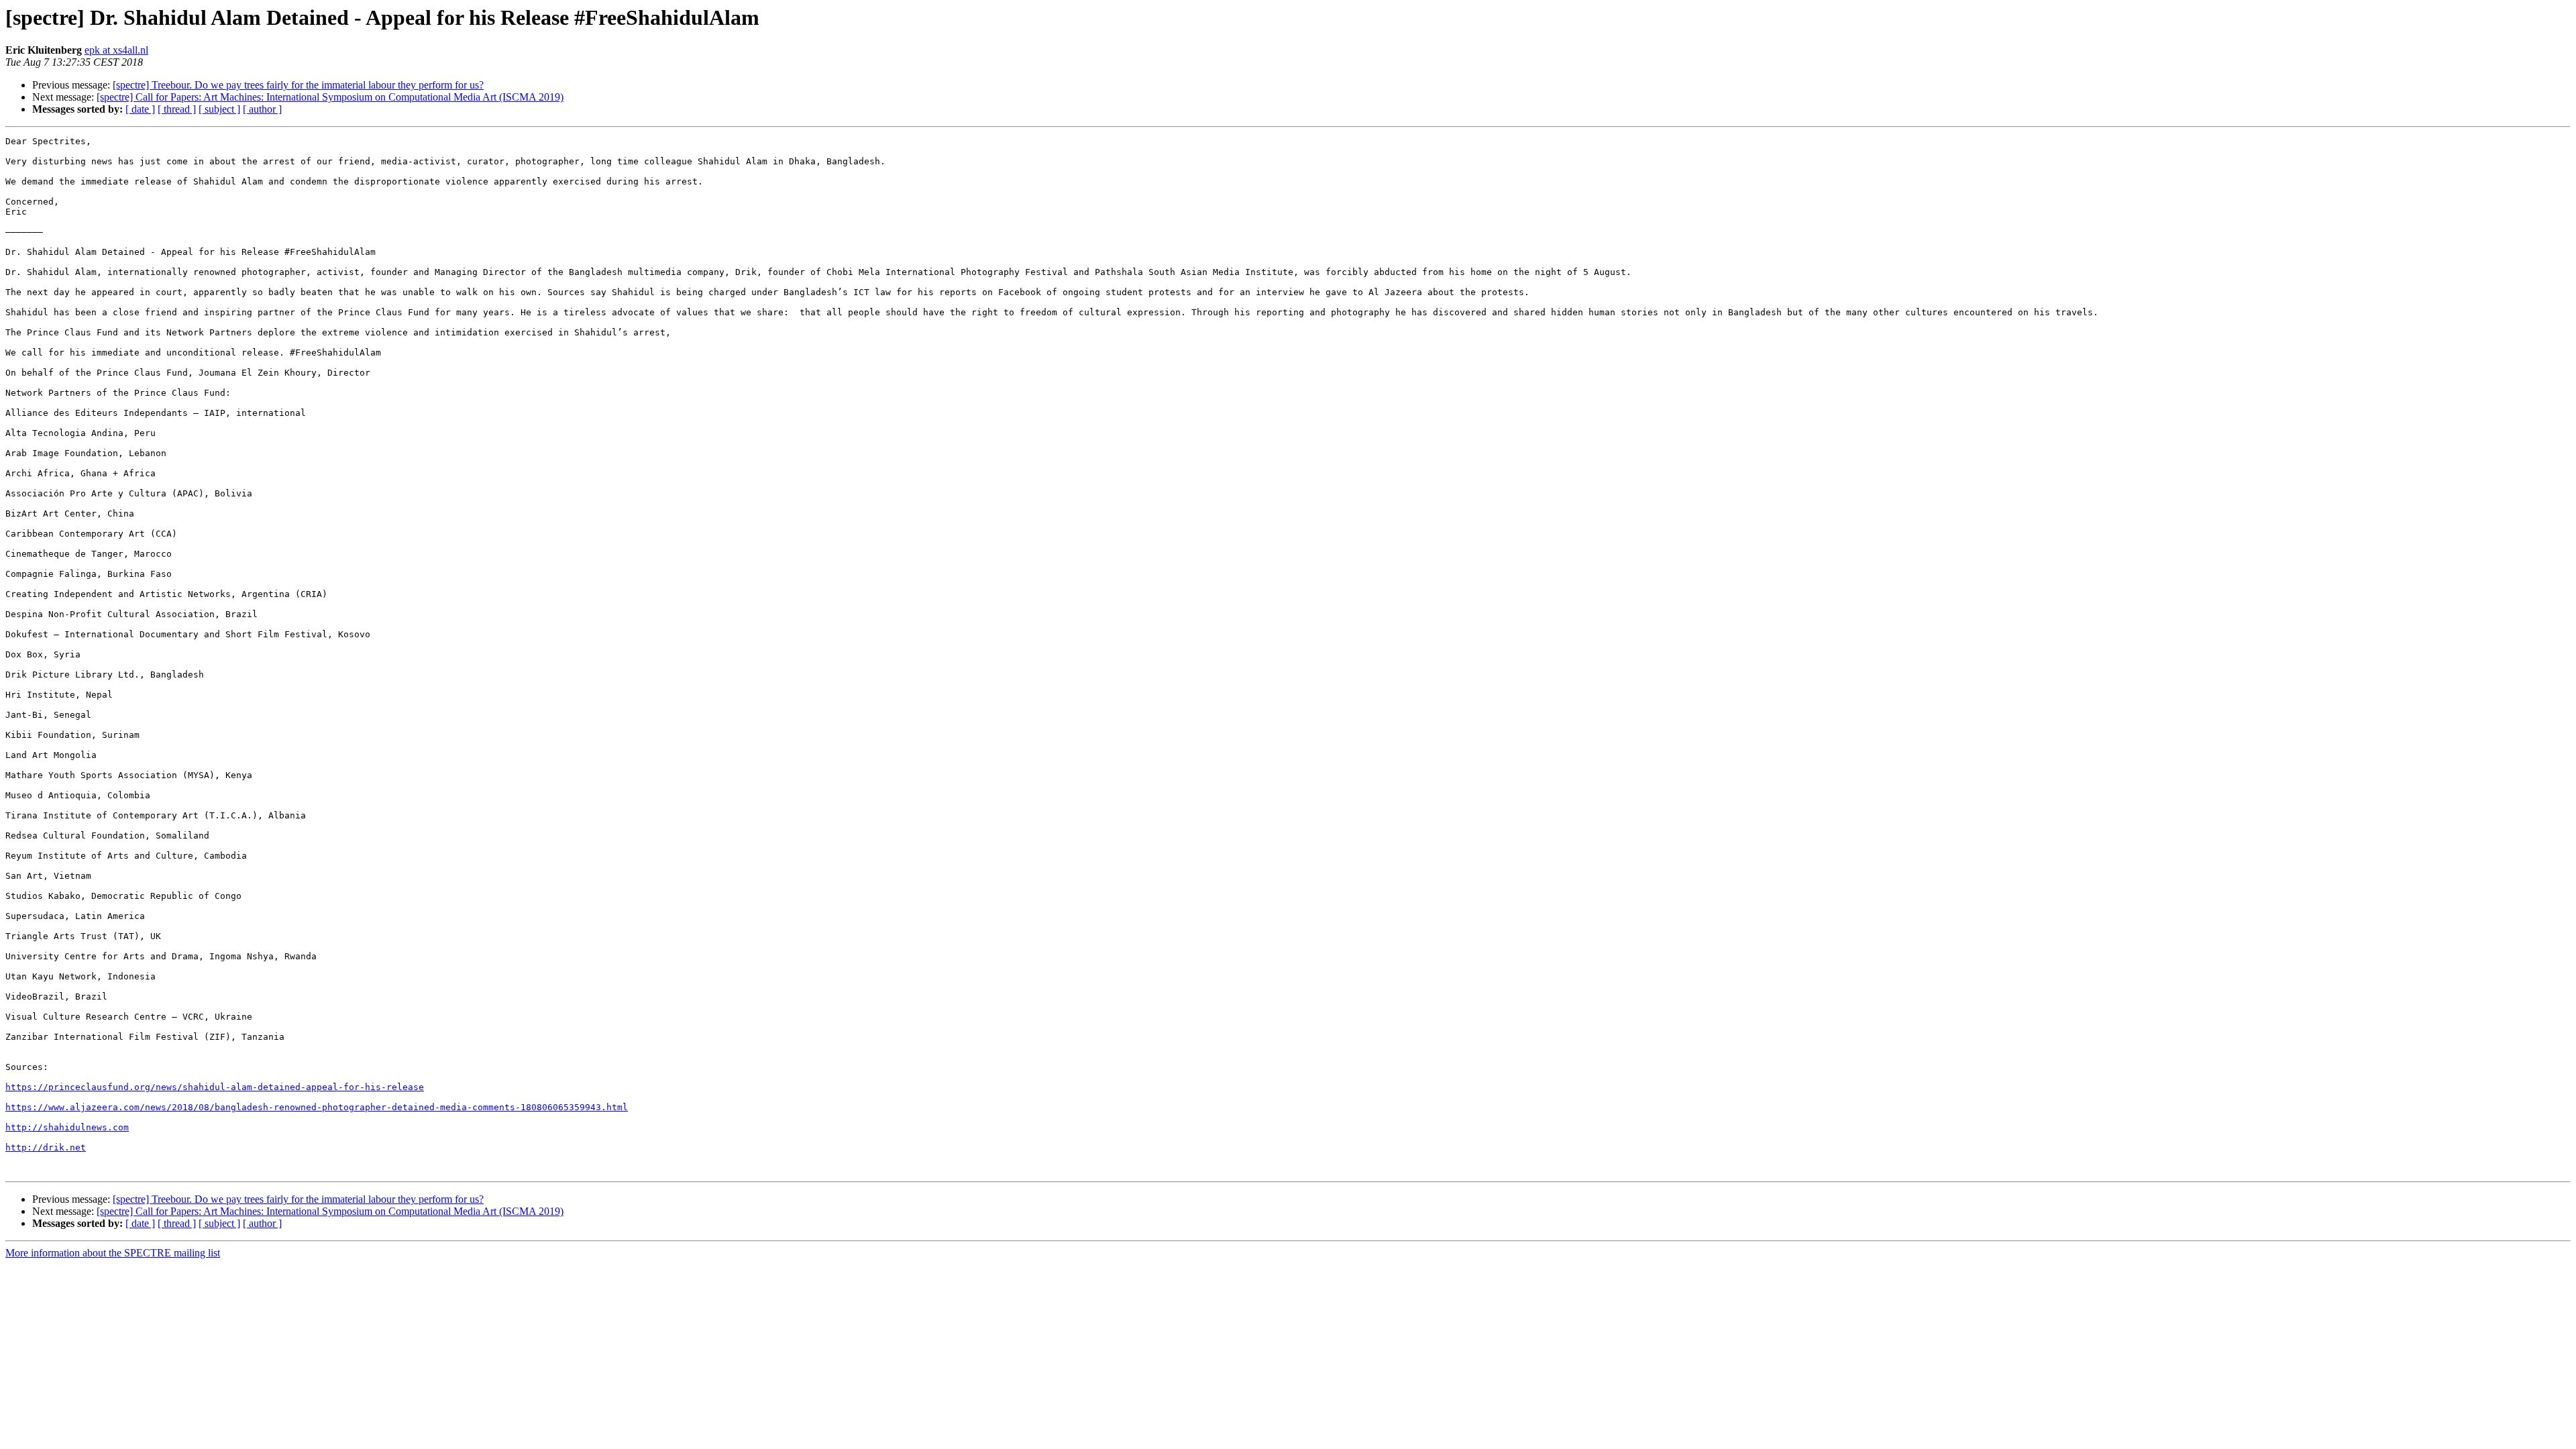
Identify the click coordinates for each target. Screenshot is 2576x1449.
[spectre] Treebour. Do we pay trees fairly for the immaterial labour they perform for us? (298, 85)
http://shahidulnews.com (67, 1127)
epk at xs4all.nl (116, 50)
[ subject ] (219, 109)
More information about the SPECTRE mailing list (113, 1253)
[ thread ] (177, 109)
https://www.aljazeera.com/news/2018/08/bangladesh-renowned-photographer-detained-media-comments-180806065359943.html (317, 1107)
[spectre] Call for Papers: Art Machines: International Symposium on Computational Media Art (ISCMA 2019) (330, 97)
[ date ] (140, 109)
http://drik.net (46, 1147)
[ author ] (262, 109)
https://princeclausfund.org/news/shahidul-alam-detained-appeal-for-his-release (215, 1087)
